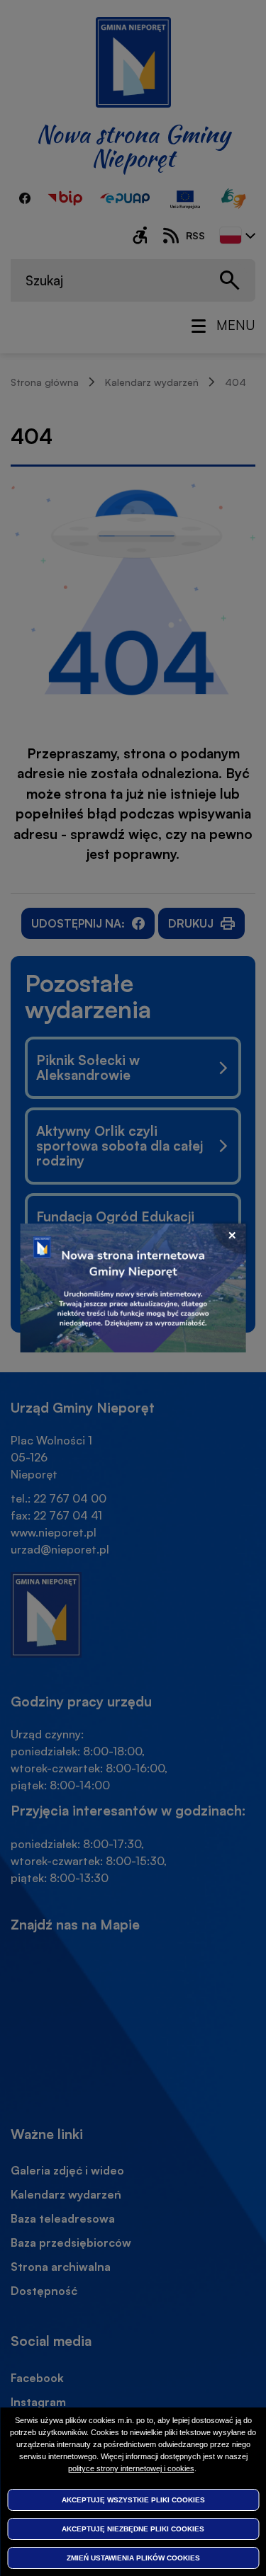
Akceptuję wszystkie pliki (133, 2500)
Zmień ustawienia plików (133, 2558)
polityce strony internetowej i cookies (131, 2468)
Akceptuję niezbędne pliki (133, 2529)
